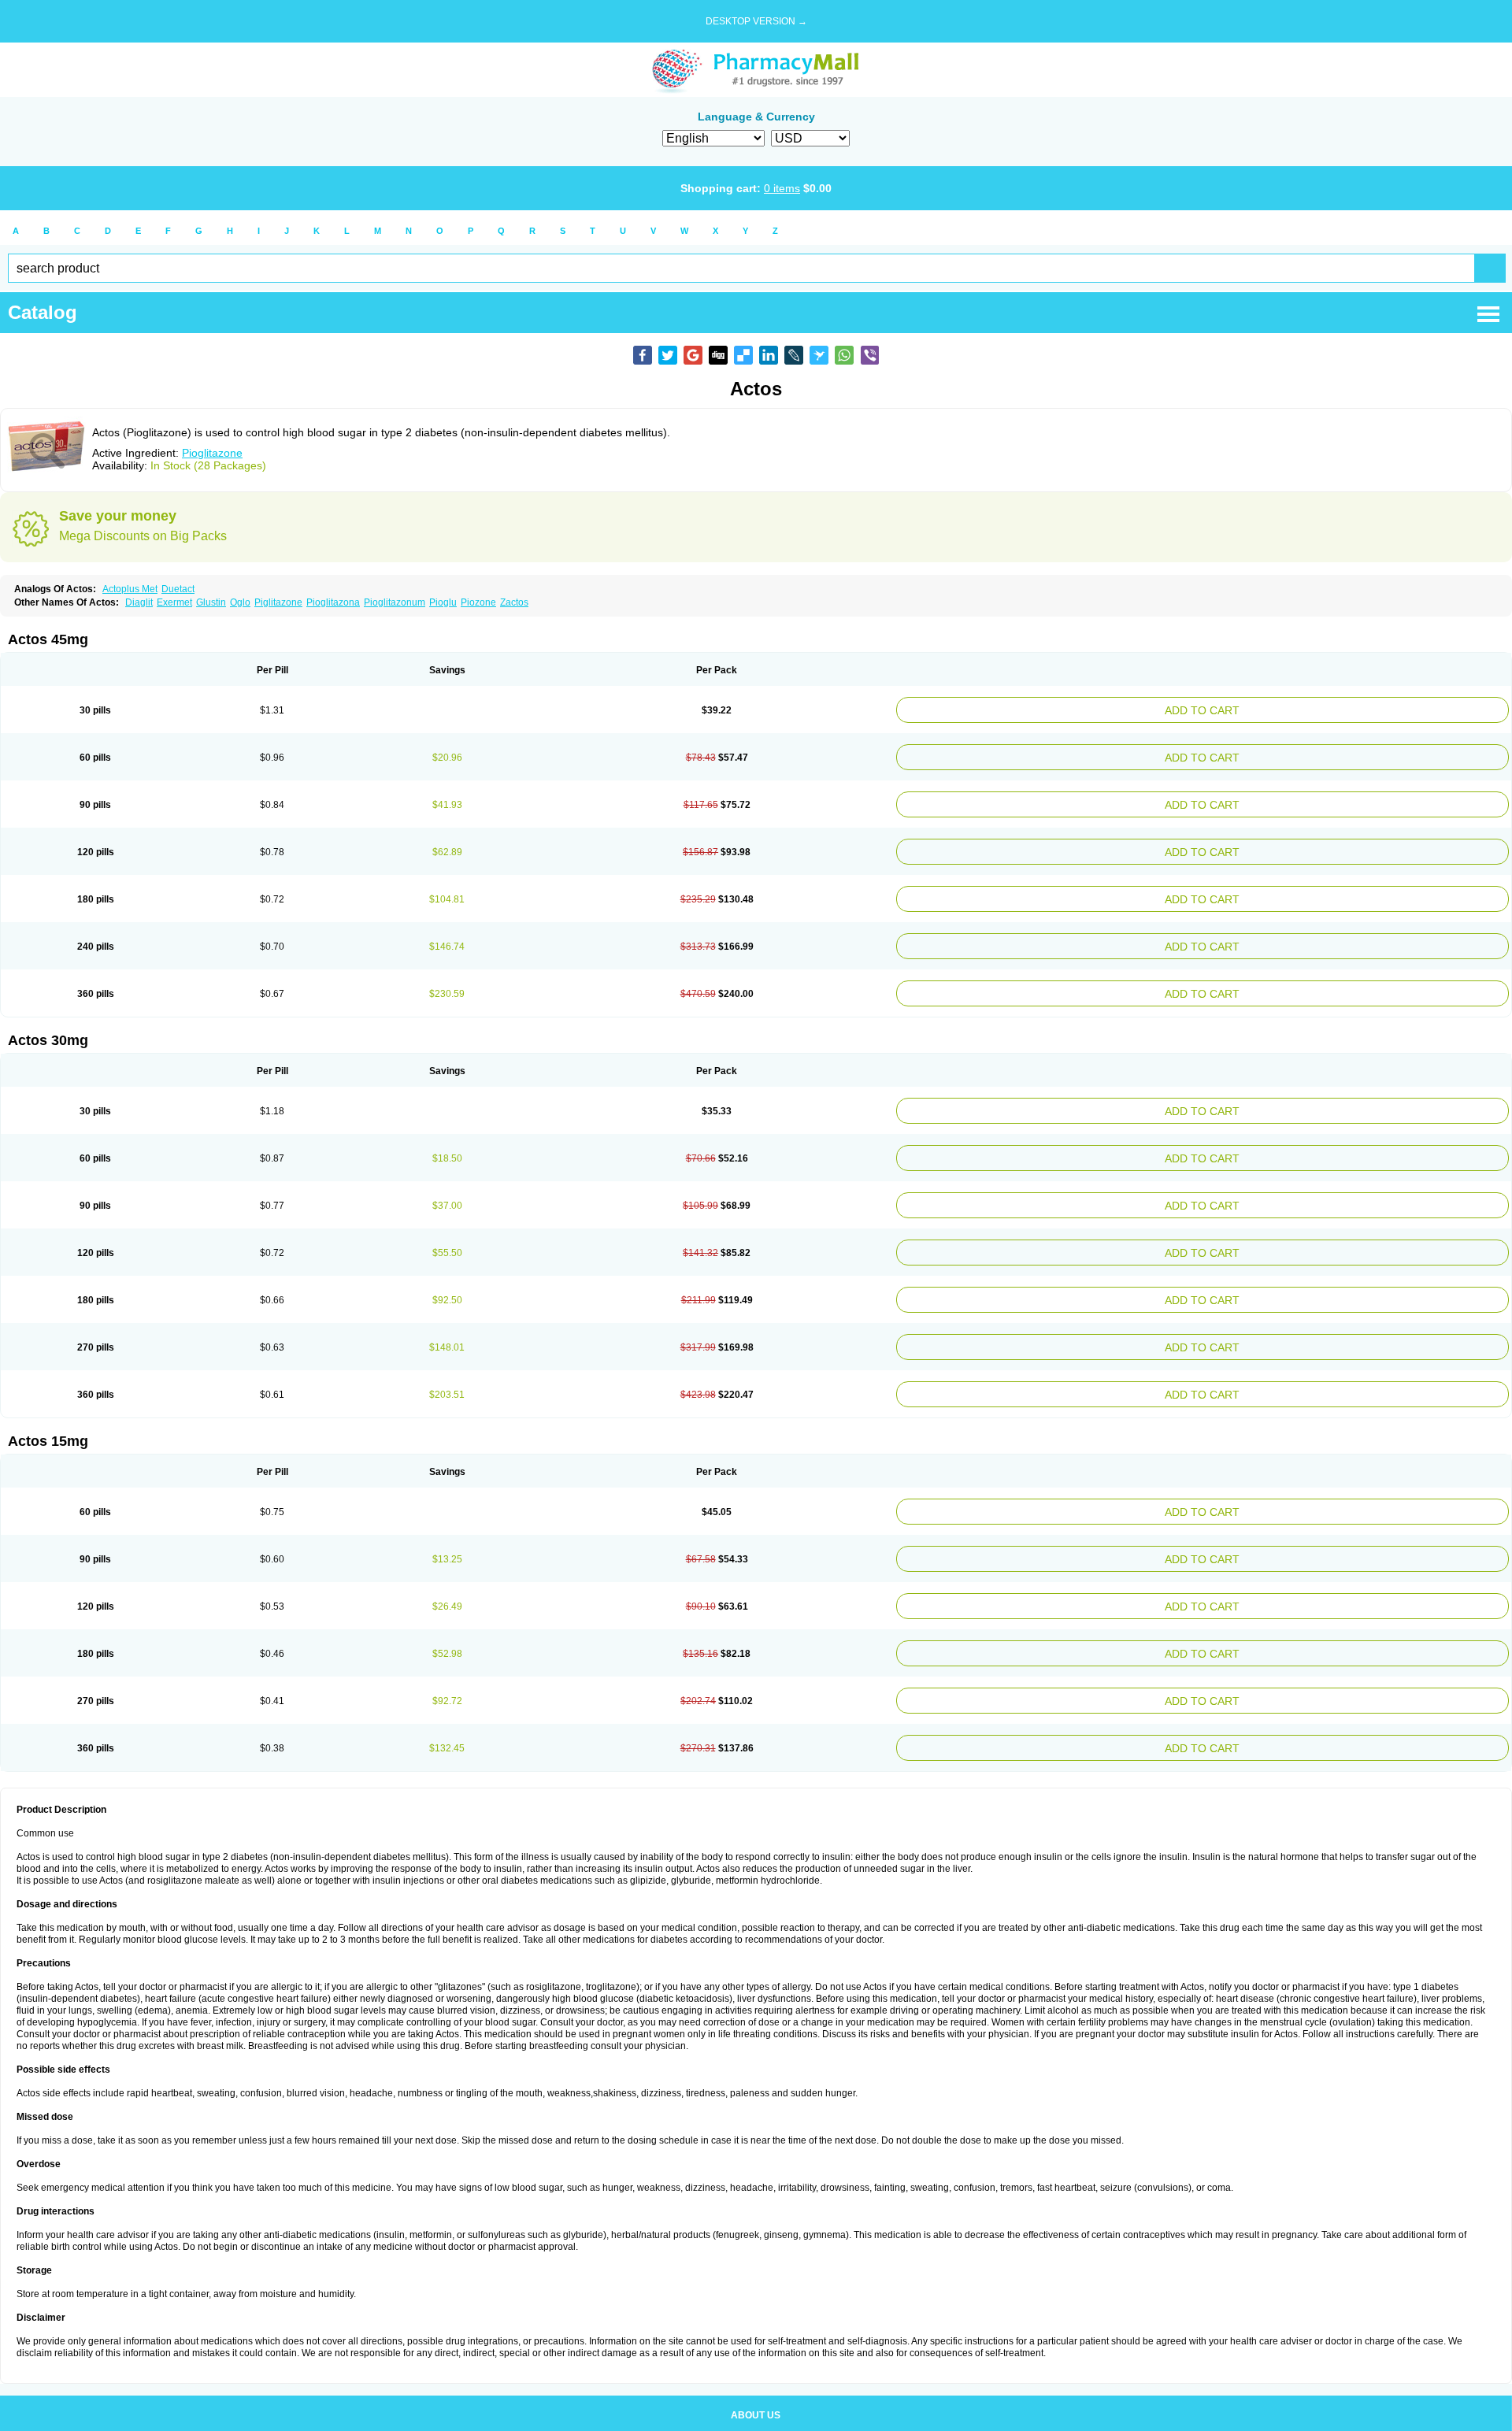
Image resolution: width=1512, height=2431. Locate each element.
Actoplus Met (130, 589)
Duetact (178, 589)
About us (756, 2352)
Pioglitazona (333, 602)
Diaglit (139, 602)
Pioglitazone (212, 453)
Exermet (174, 602)
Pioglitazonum (395, 602)
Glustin (211, 602)
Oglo (240, 602)
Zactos (514, 602)
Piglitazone (278, 602)
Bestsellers (756, 2388)
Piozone (478, 602)
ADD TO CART (1308, 708)
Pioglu (443, 602)
